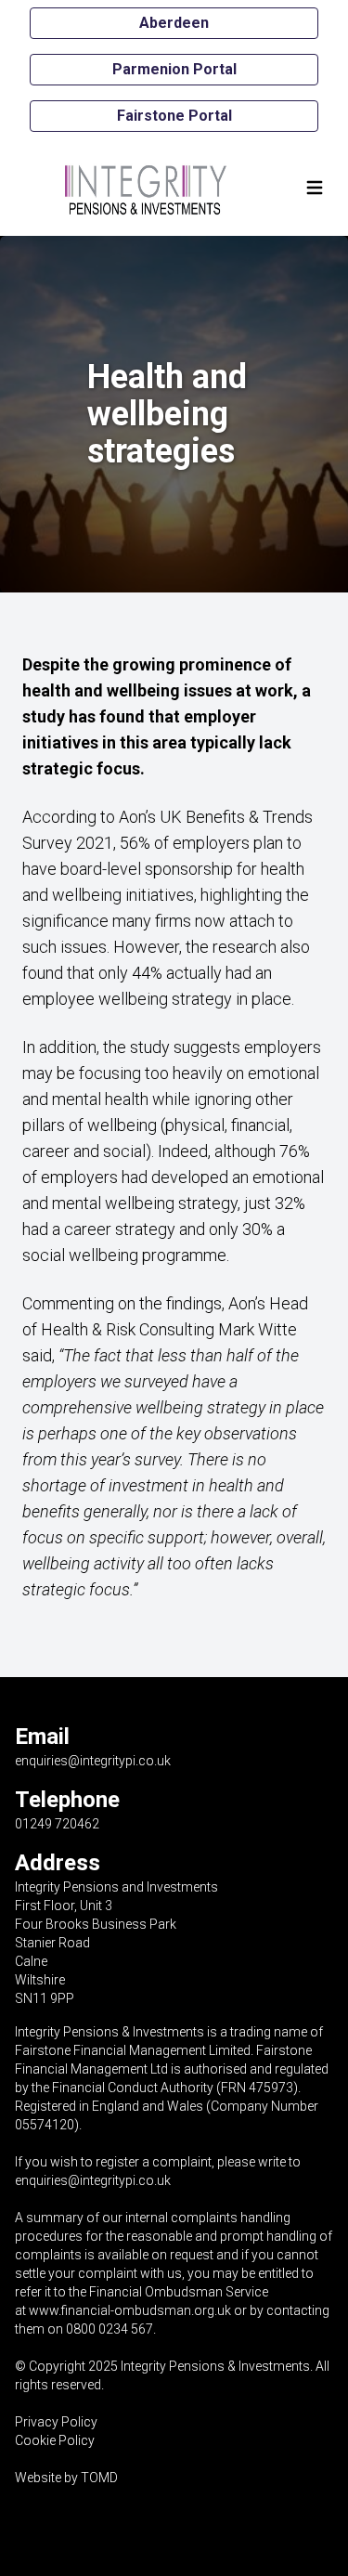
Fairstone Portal (174, 116)
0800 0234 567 (110, 2329)
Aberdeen (174, 23)
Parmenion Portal (174, 69)
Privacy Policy (56, 2422)
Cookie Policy (55, 2440)
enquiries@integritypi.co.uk (93, 1761)
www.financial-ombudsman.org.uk (130, 2310)
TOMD (99, 2478)
